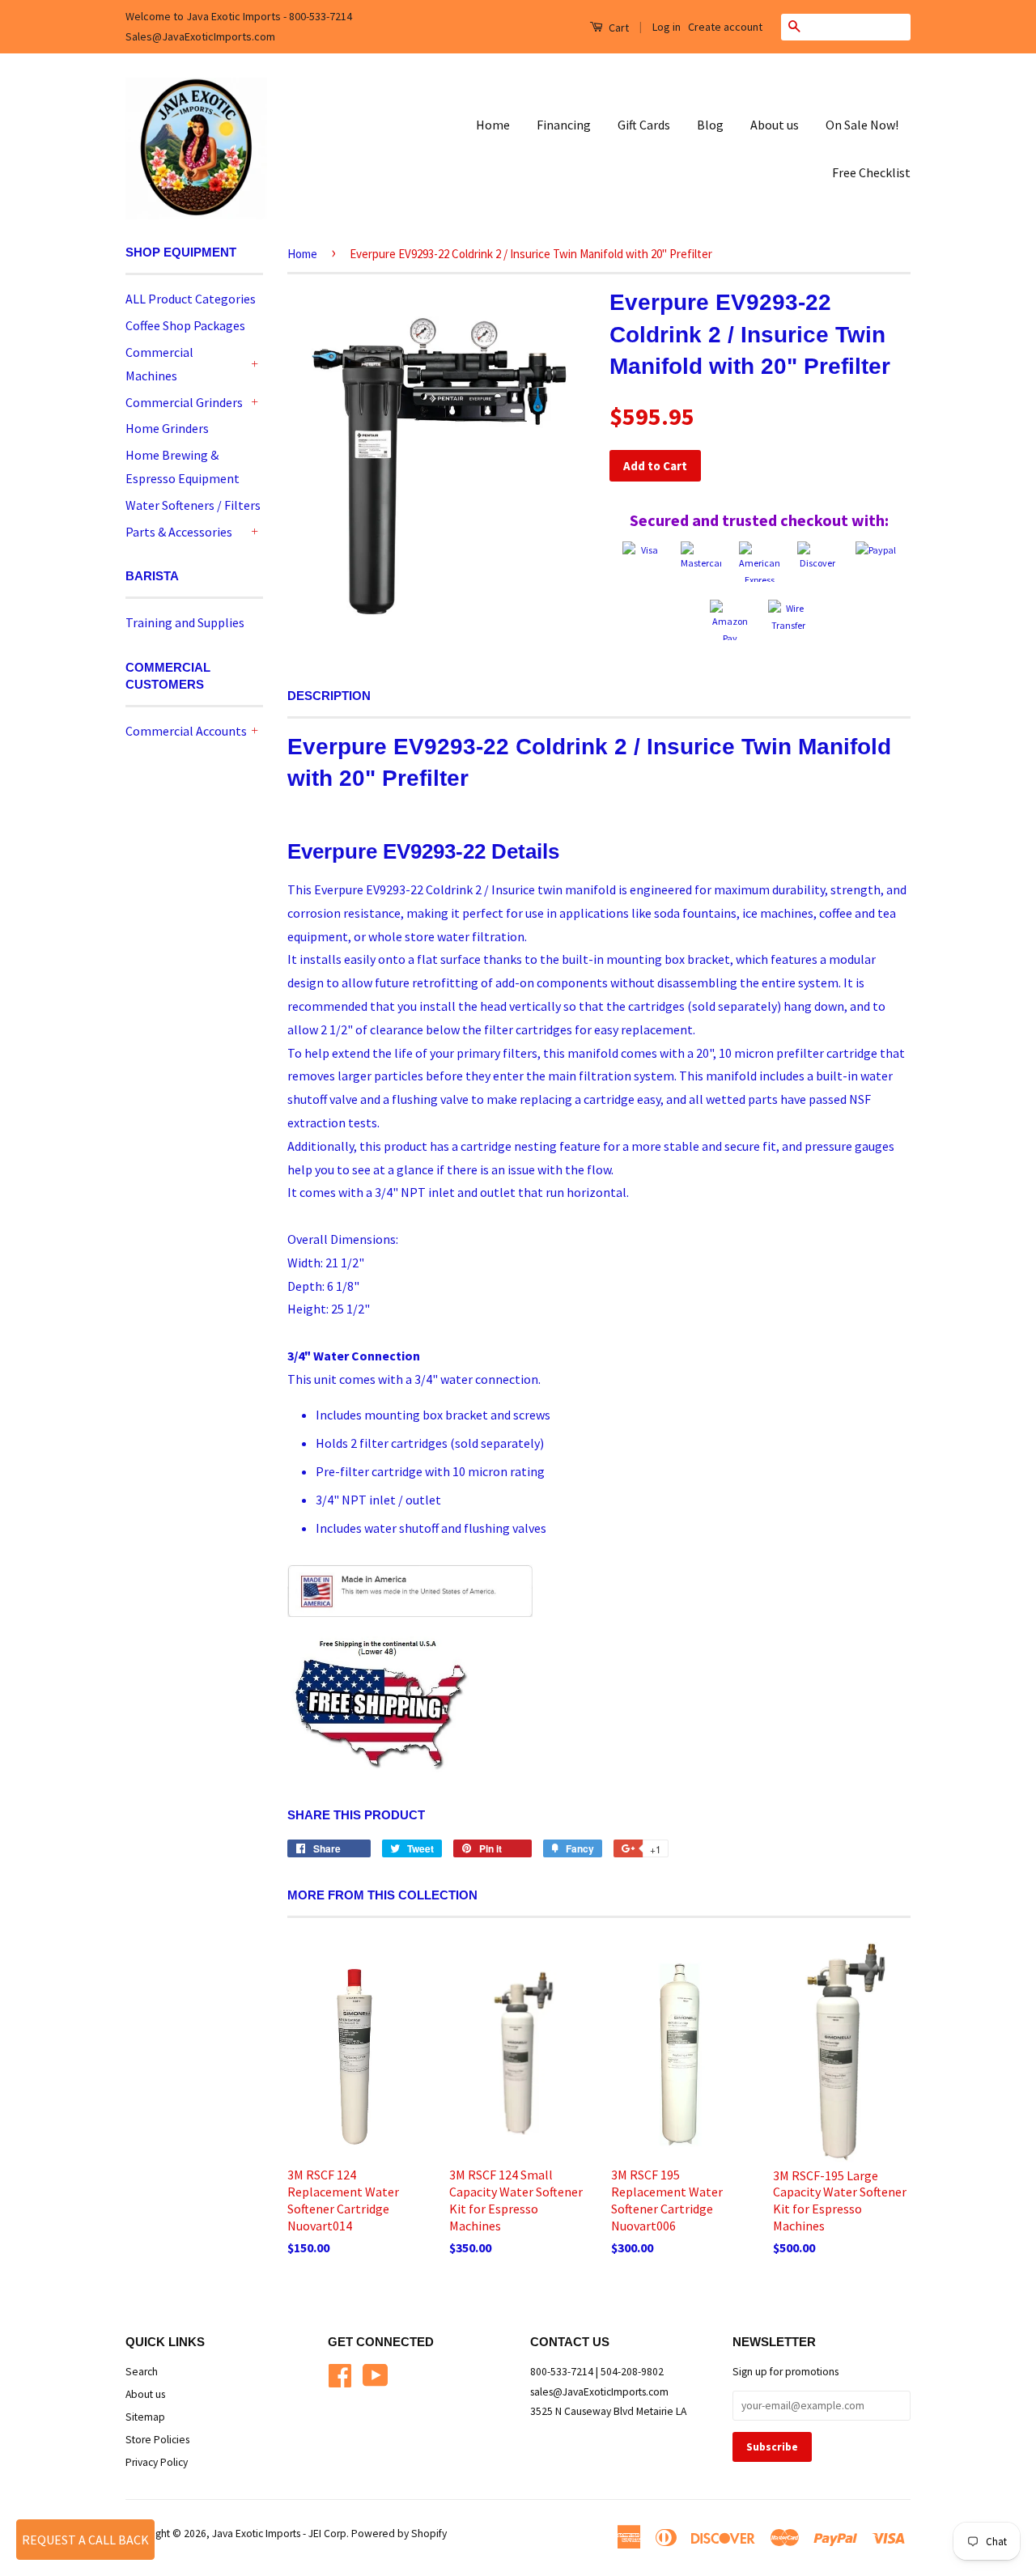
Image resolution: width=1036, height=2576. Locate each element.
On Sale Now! (862, 125)
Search (142, 2372)
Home (493, 125)
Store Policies (157, 2440)
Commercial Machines (159, 364)
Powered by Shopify (399, 2534)
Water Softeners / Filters (193, 505)
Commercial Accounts (186, 731)
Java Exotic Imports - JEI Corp (279, 2534)
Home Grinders (167, 428)
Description (329, 696)
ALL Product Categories (191, 299)
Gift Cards (644, 125)
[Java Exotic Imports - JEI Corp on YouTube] (376, 2373)
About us (775, 125)
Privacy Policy (157, 2462)
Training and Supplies (185, 622)
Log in (667, 27)
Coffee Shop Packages (185, 325)
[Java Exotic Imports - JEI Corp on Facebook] (340, 2373)
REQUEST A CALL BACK (85, 2540)
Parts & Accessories (179, 532)
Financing (564, 125)
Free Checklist (871, 172)
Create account (725, 27)
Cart (618, 28)
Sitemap (145, 2417)
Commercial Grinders (184, 402)
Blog (710, 125)
